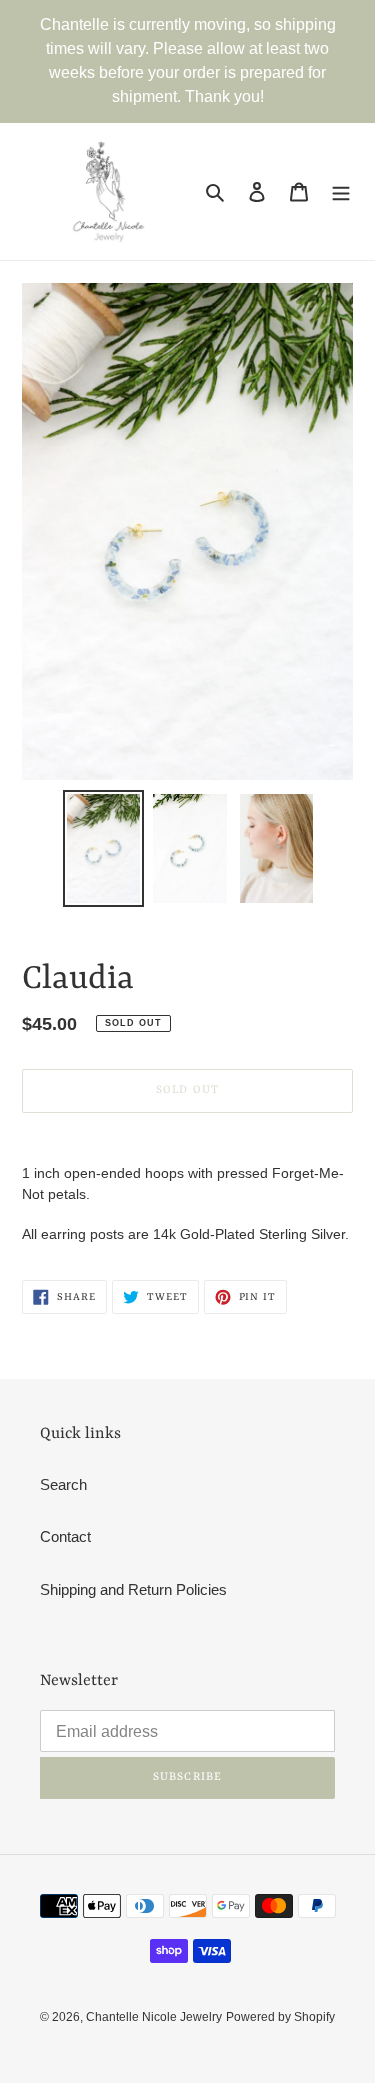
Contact (65, 1536)
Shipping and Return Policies (133, 1589)
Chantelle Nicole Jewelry (154, 2017)
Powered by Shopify (280, 2017)
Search (63, 1484)
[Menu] (341, 191)
